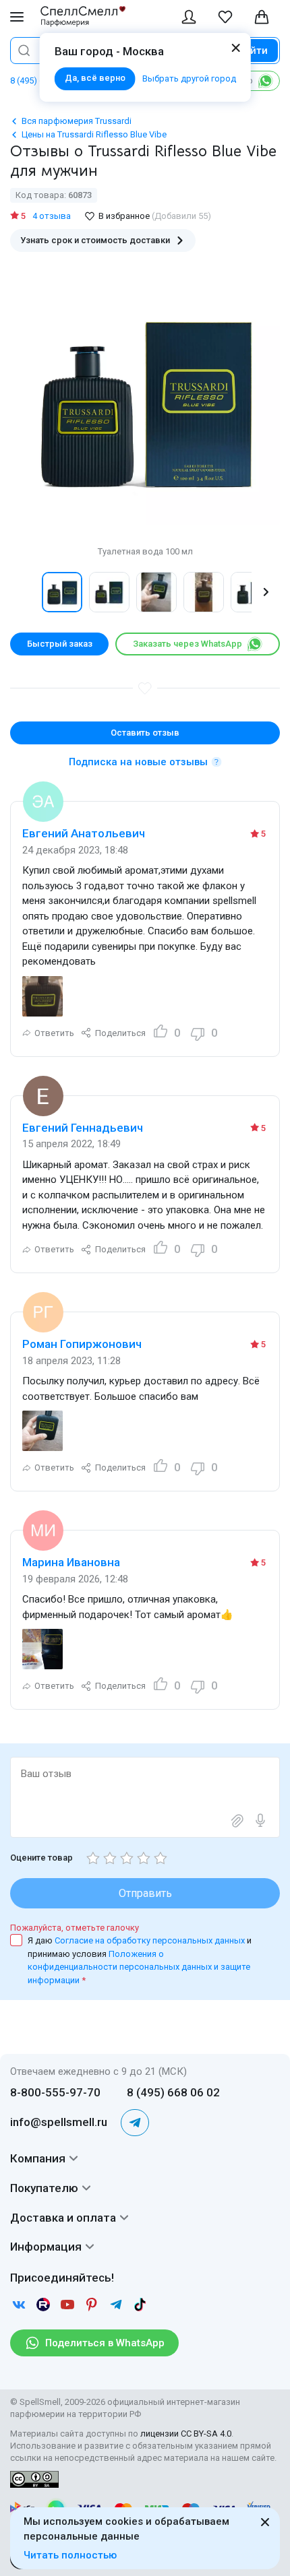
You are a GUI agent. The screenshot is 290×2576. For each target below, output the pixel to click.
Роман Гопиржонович (82, 1344)
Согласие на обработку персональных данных (151, 1940)
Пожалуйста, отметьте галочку (75, 1928)
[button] (24, 592)
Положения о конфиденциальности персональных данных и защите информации (139, 1967)
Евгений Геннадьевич (83, 1128)
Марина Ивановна (71, 1562)
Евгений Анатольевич (84, 833)
